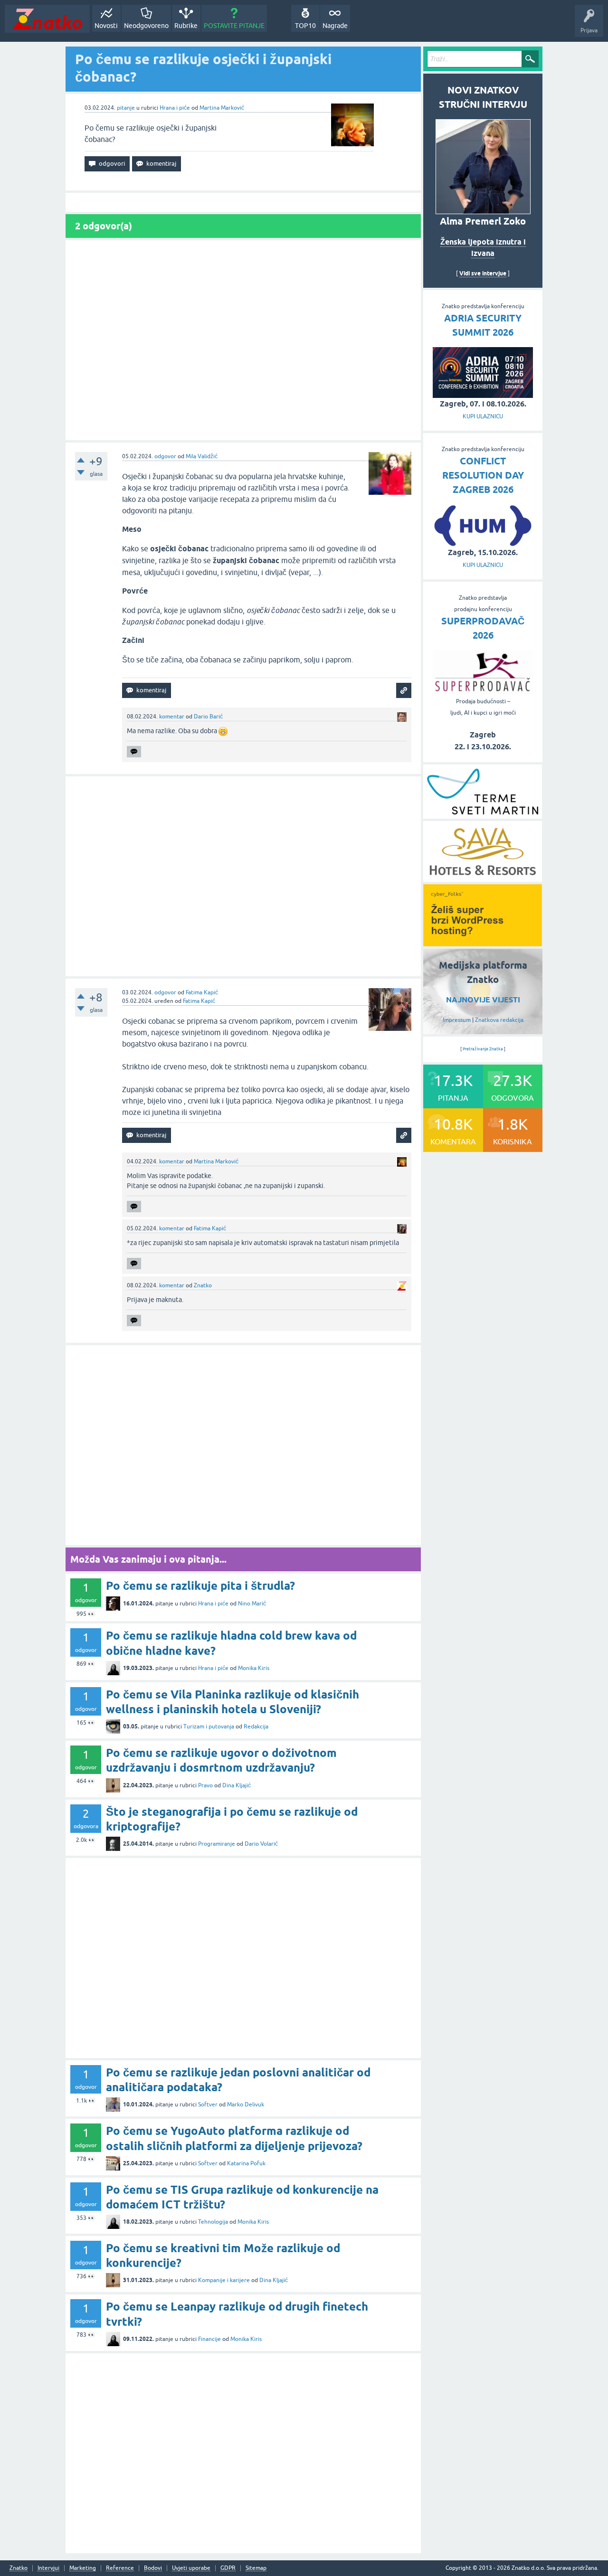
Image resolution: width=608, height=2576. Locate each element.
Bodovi (153, 2568)
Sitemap (256, 2568)
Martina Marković (222, 108)
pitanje (126, 108)
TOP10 (305, 26)
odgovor (165, 456)
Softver (208, 2104)
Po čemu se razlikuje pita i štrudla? (200, 1586)
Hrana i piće (175, 108)
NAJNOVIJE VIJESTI (483, 1000)
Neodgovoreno (146, 26)
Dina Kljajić (237, 1785)
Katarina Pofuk (246, 2163)
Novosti (106, 26)
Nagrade (335, 26)
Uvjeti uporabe (191, 2568)
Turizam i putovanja (209, 1727)
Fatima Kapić (202, 992)
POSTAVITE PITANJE (234, 26)
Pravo (205, 1785)
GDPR (228, 2568)
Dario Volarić (261, 1844)
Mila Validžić (202, 456)
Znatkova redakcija (499, 1020)
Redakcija (256, 1727)
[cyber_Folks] (483, 943)
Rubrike (186, 26)
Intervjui (48, 2568)
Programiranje (217, 1844)
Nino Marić (252, 1604)
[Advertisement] (243, 340)
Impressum (457, 1020)
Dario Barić (208, 717)
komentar (172, 717)
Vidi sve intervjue (483, 273)
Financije (209, 2339)
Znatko (203, 1285)
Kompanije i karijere (224, 2280)
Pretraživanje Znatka (483, 1049)
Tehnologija (213, 2222)
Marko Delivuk (246, 2104)
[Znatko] (47, 19)
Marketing (83, 2568)
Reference (120, 2568)
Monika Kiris (254, 1668)
